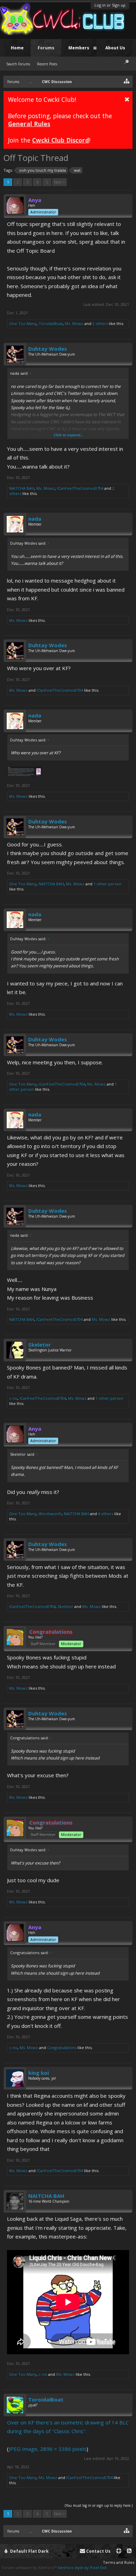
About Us (115, 48)
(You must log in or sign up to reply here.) (99, 2505)
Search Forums (18, 64)
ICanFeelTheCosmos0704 (80, 488)
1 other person (107, 884)
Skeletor (40, 1344)
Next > (59, 182)
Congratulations (62, 2047)
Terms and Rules (119, 2562)
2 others (100, 323)
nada (35, 519)
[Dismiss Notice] (127, 99)
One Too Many (23, 323)
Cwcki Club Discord (61, 140)
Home (17, 48)
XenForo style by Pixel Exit (82, 2567)
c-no (13, 1398)
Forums (46, 48)
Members (79, 48)
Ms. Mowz (74, 323)
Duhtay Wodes (48, 349)
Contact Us (98, 2551)
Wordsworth (50, 1514)
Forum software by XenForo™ (30, 2567)
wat (77, 170)
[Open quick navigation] (127, 81)
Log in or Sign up (110, 5)
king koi (39, 2073)
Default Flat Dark (29, 2551)
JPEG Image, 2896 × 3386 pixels (48, 2449)
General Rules (29, 124)
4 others (106, 1514)
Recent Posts (47, 64)
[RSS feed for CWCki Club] (129, 2551)
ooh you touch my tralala (43, 170)
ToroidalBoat (51, 323)
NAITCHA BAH (22, 488)
